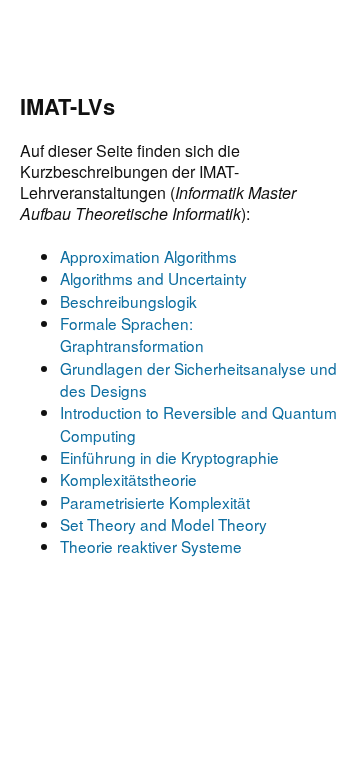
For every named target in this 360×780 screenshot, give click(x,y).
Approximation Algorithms (148, 256)
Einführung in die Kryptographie (169, 457)
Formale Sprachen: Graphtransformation (132, 334)
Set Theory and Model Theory (163, 524)
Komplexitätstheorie (128, 479)
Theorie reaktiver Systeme (151, 546)
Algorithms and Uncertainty (153, 278)
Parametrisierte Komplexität (155, 502)
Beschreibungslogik (128, 301)
